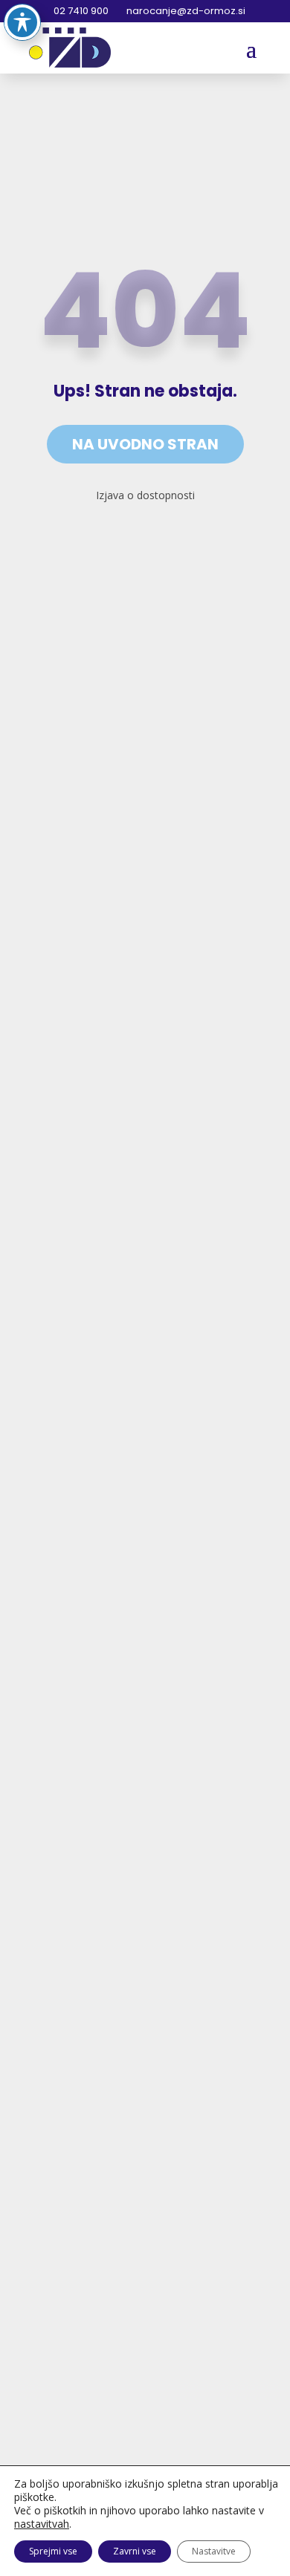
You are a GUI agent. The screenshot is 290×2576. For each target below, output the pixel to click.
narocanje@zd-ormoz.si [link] (185, 11)
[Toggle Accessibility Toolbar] (22, 22)
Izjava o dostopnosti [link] (145, 495)
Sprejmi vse (53, 2551)
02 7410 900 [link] (80, 11)
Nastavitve (214, 2551)
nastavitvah (42, 2524)
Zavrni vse (135, 2551)
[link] (70, 48)
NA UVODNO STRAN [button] (145, 444)
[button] (251, 48)
